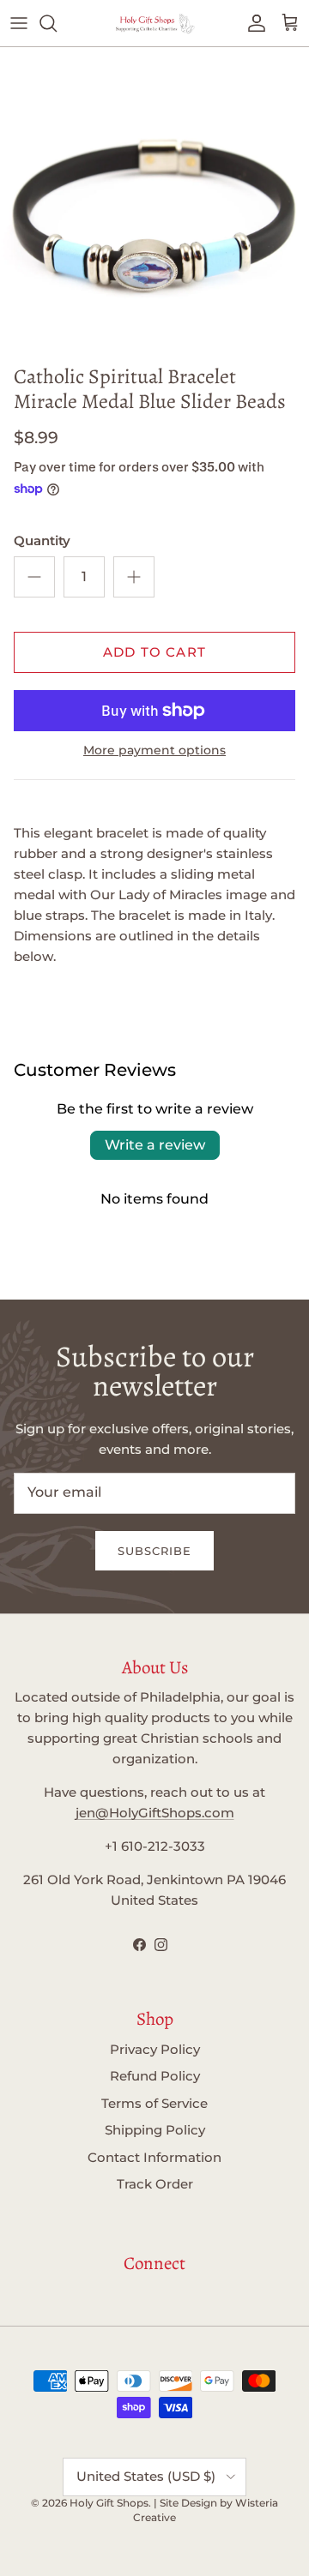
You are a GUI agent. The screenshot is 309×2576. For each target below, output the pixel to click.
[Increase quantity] (134, 577)
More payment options (154, 751)
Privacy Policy (155, 2049)
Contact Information (154, 2157)
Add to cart (154, 652)
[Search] (57, 23)
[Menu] (19, 23)
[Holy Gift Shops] (154, 23)
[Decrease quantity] (34, 577)
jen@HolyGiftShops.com (155, 1813)
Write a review (155, 1145)
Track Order (155, 2184)
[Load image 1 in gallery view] (154, 201)
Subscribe (154, 1551)
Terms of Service (154, 2103)
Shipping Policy (155, 2130)
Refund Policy (155, 2076)
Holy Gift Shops (109, 2503)
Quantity (42, 540)
